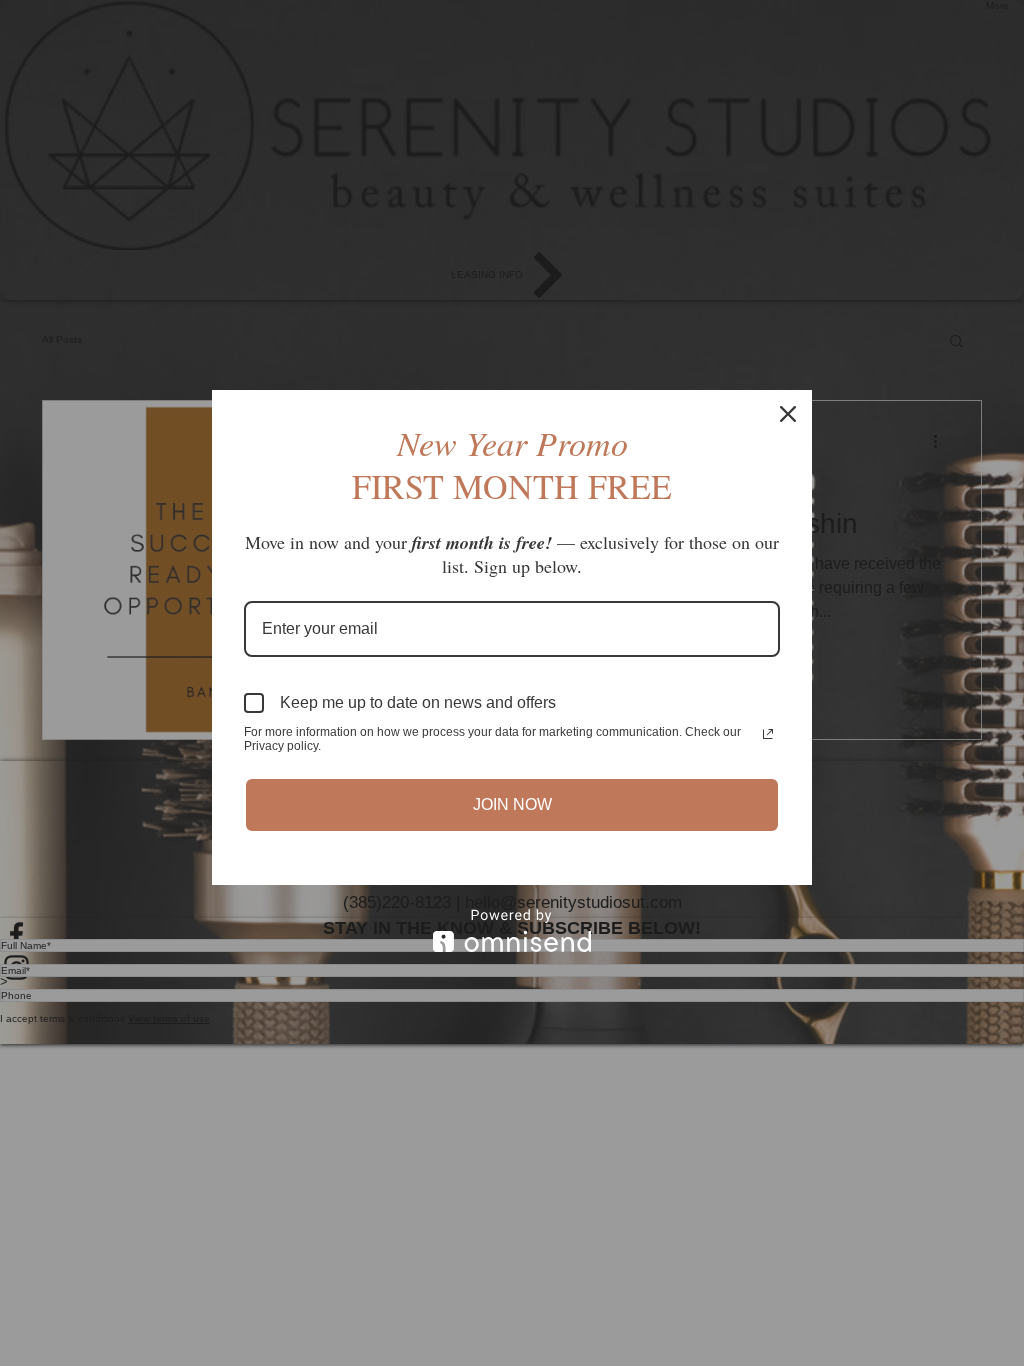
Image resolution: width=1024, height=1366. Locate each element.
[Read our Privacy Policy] (768, 734)
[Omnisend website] (512, 930)
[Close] (788, 414)
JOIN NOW (512, 804)
